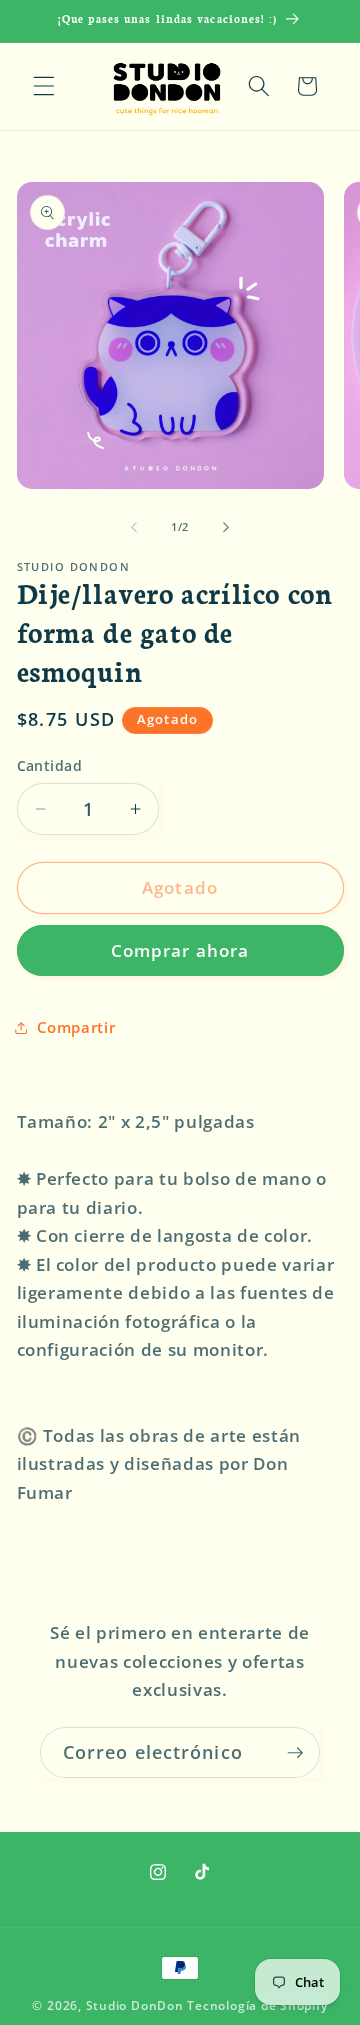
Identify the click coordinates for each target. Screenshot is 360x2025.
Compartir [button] (76, 1027)
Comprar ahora (180, 950)
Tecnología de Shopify (257, 2005)
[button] (44, 86)
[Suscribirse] (295, 1753)
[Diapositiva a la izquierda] (134, 527)
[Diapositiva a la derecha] (226, 527)
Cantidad (50, 765)
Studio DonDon (135, 2005)
